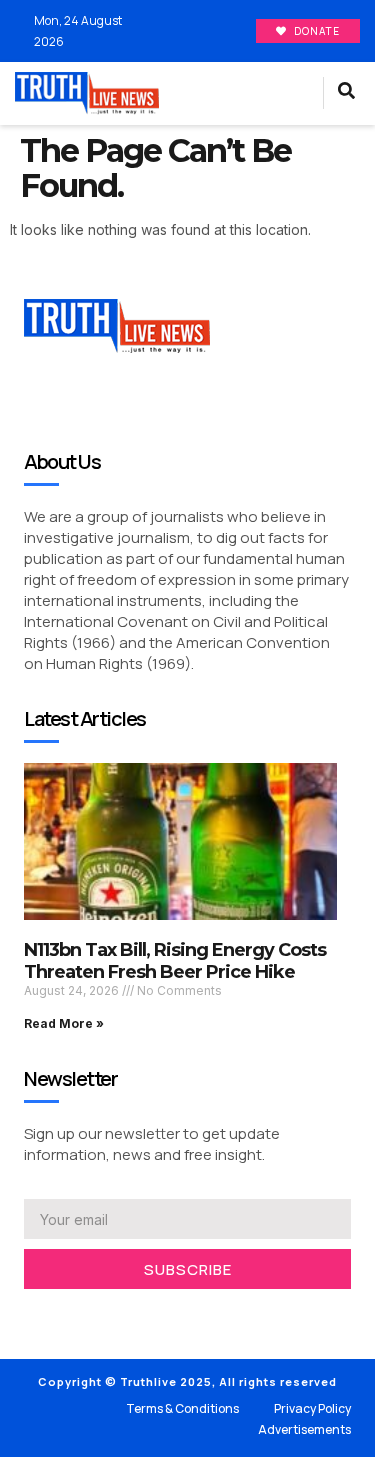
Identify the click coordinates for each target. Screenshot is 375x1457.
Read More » (64, 1023)
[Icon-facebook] (30, 1315)
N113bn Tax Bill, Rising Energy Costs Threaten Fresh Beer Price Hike (175, 961)
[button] (294, 94)
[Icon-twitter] (60, 1315)
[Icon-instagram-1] (90, 1315)
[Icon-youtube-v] (120, 1315)
